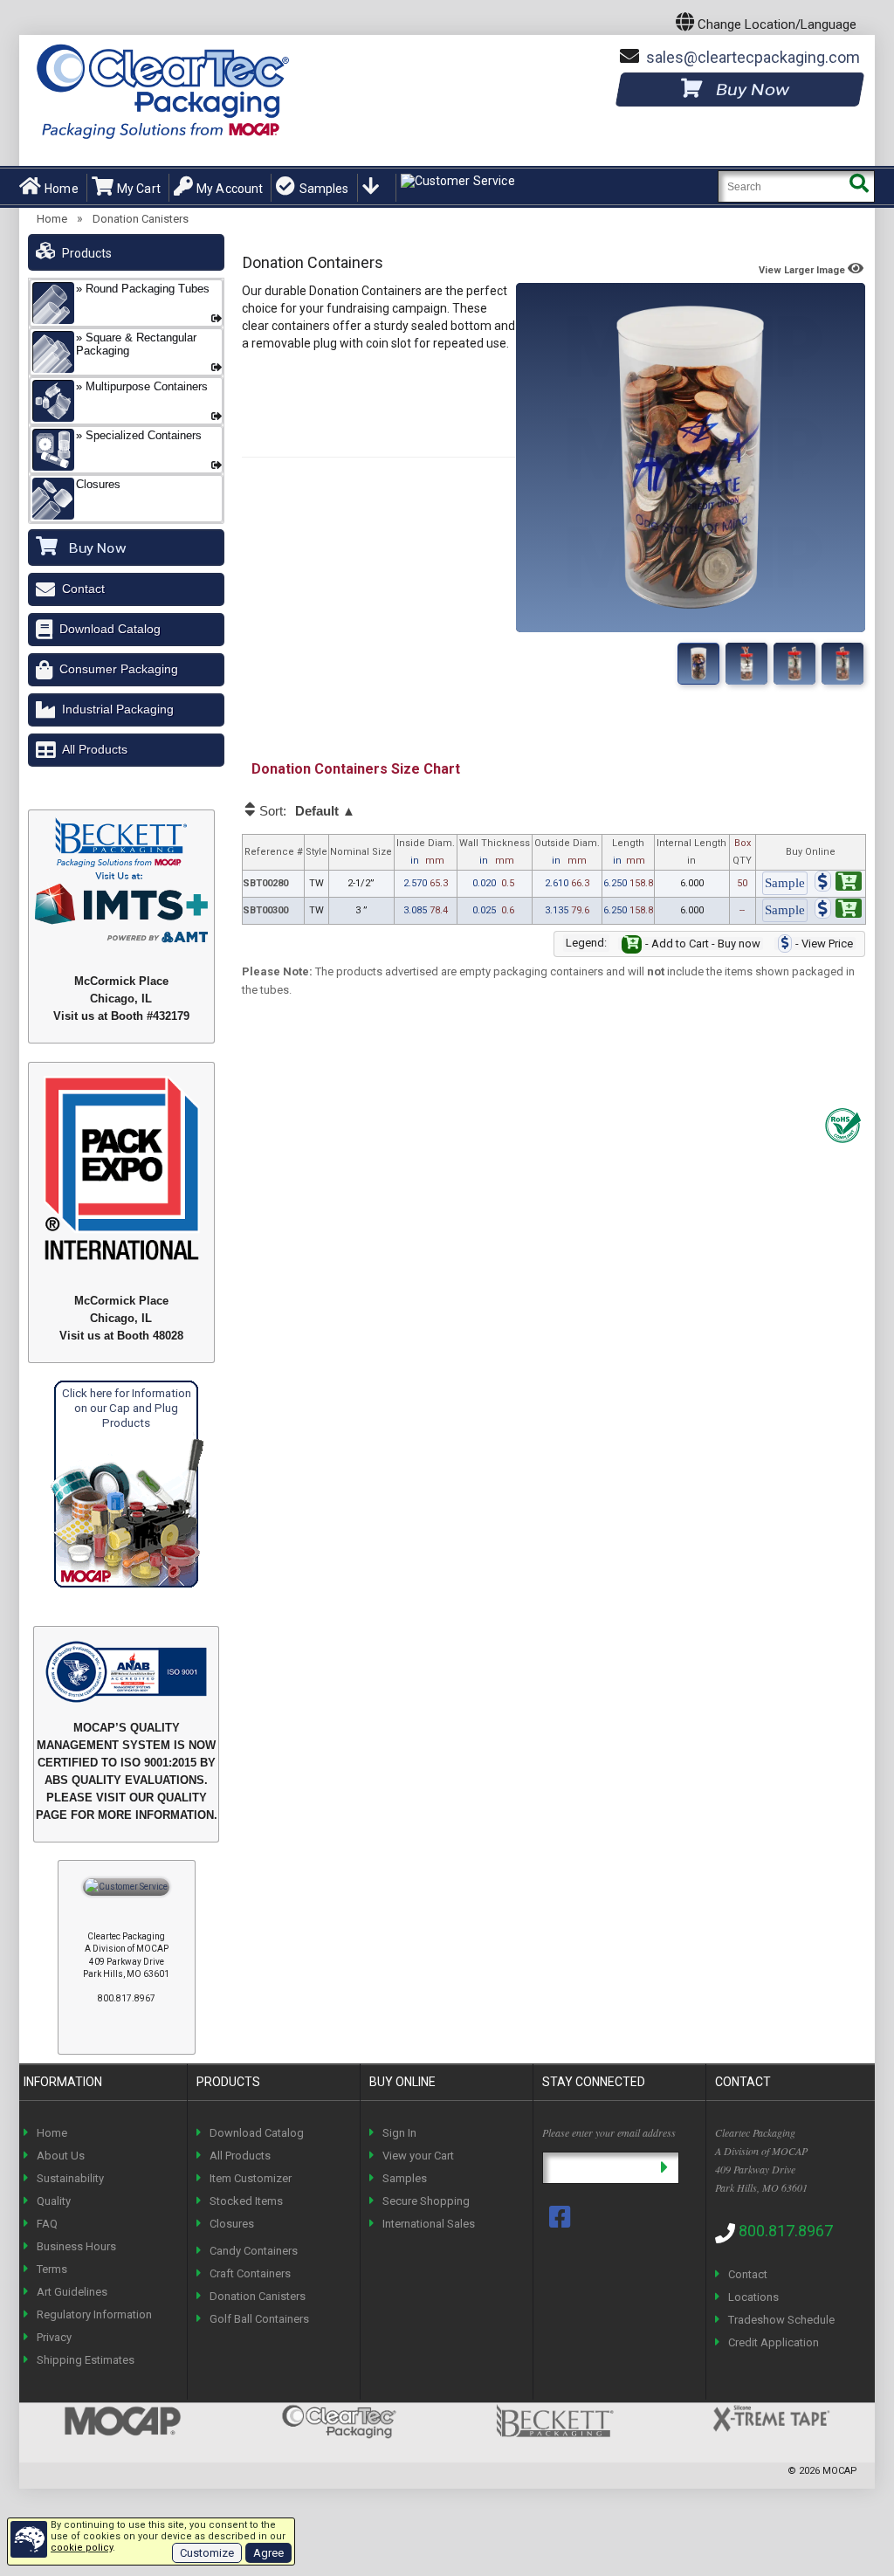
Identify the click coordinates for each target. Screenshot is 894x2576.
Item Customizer (251, 2178)
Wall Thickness (495, 852)
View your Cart (418, 2156)
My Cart (139, 189)
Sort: (306, 811)
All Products (95, 749)
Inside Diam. (426, 852)
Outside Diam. (567, 852)
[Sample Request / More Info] (785, 884)
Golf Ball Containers (259, 2319)
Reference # (274, 852)
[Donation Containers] (698, 664)
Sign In (399, 2133)
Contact (83, 589)
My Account (230, 189)
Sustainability (70, 2178)
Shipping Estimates (86, 2360)
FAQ (47, 2224)
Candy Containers (254, 2251)
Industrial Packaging (118, 709)
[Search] (859, 186)
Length (629, 852)
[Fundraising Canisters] (746, 664)
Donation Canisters (141, 219)
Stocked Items (246, 2201)
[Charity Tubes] (794, 664)
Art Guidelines (72, 2292)
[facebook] (561, 2217)
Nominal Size (361, 852)
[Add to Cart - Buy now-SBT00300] (838, 911)
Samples (324, 189)
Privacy (54, 2337)
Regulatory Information (94, 2314)
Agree (268, 2553)
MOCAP (840, 2471)
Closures (232, 2224)
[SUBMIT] (664, 2168)
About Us (61, 2156)
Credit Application (774, 2342)
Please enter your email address (609, 2132)
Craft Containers (250, 2273)
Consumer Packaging (119, 669)
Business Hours (76, 2246)
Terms (52, 2269)
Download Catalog (110, 629)
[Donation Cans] (842, 664)
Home (62, 189)
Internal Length (691, 852)
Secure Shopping (426, 2201)
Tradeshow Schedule (781, 2320)
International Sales (429, 2224)
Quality (54, 2201)
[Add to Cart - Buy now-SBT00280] (838, 884)
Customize (207, 2553)
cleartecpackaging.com (753, 57)
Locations (753, 2297)
